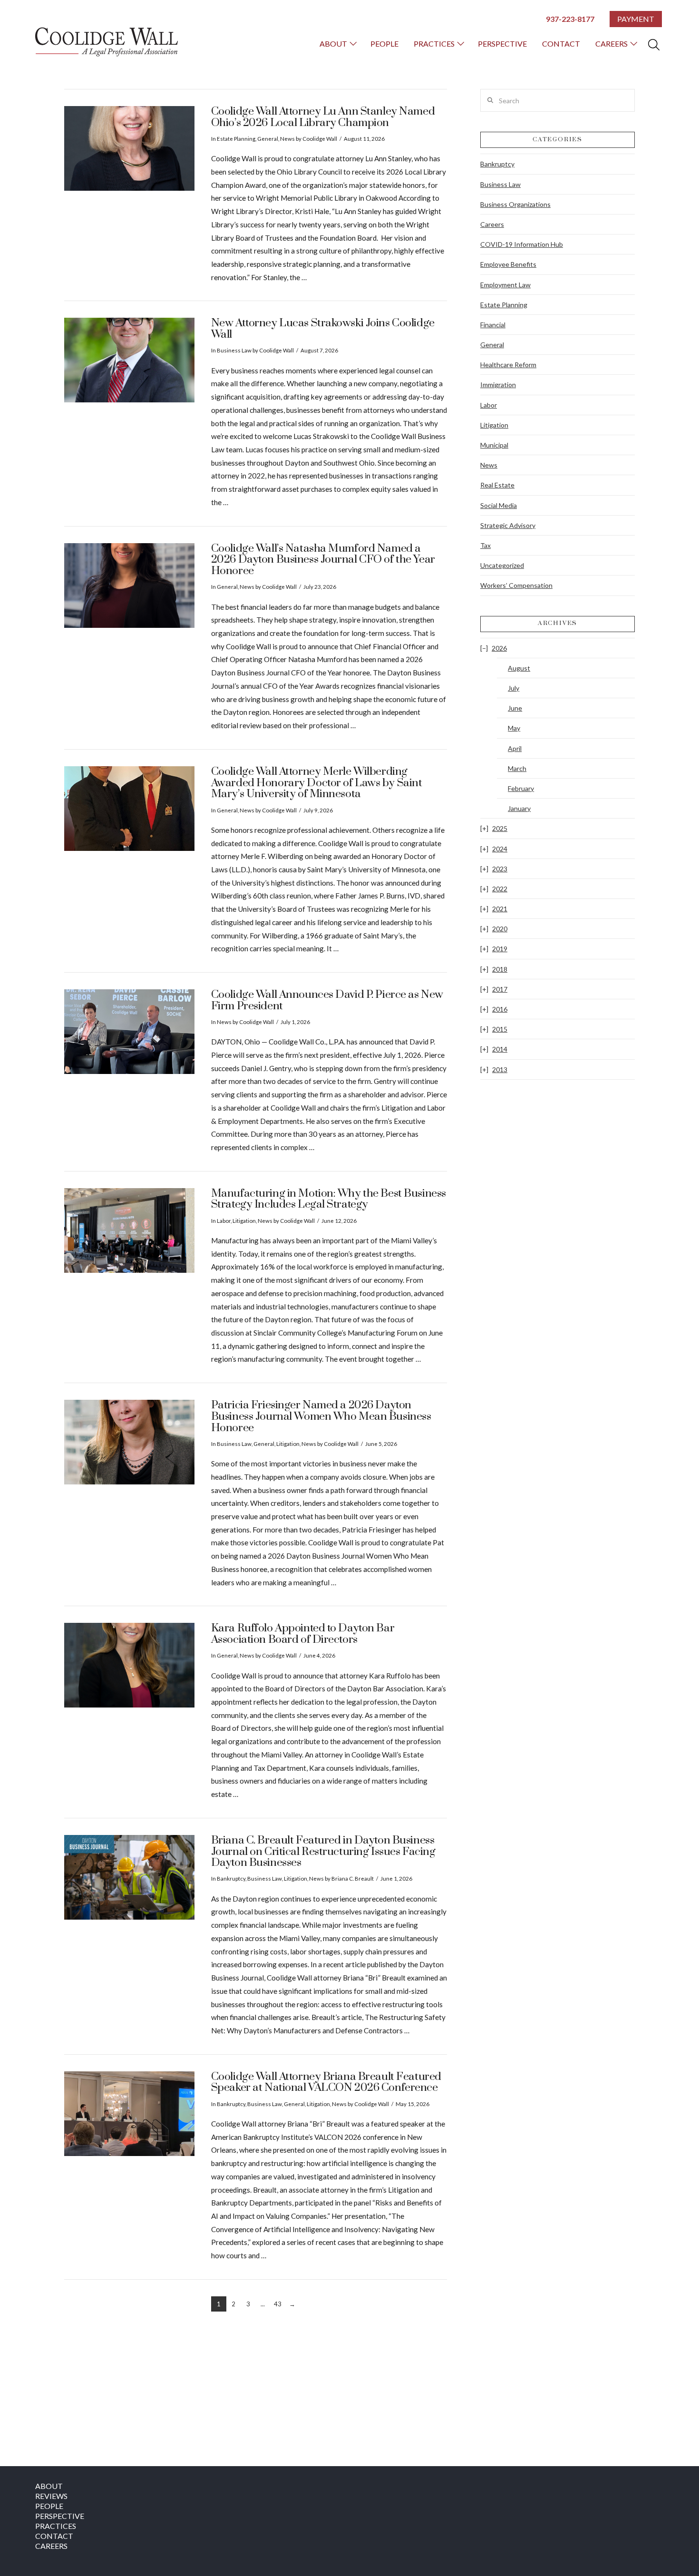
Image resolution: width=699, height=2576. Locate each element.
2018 (500, 969)
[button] (654, 45)
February (521, 788)
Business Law (234, 350)
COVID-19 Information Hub (522, 244)
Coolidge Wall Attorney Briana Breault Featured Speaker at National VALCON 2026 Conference (326, 2083)
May (514, 728)
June (515, 708)
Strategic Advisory (508, 525)
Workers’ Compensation (516, 585)
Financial (493, 325)
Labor (224, 1221)
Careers (492, 224)
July (514, 688)
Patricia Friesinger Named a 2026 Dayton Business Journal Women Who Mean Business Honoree (321, 1416)
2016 (500, 1009)
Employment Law (505, 285)
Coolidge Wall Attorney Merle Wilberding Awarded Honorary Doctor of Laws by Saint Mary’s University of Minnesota (317, 783)
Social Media (499, 505)
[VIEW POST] (129, 148)
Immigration (498, 385)
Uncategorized (502, 565)
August (519, 668)
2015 (500, 1029)
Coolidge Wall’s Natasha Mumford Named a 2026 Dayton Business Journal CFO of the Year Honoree (323, 560)
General (268, 139)
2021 (500, 909)
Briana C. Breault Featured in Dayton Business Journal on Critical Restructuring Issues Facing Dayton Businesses (323, 1852)
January (519, 808)
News (287, 139)
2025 (500, 828)
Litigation (244, 1221)
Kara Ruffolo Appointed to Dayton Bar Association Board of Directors (303, 1634)
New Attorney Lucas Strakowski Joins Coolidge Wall (323, 329)
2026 (499, 648)
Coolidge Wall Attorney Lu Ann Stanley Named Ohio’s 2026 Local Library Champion (323, 117)
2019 (500, 949)
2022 (500, 889)
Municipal (494, 445)
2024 (500, 849)
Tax (485, 545)
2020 (500, 929)
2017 (500, 989)
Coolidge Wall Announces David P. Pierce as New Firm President (327, 1000)
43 (278, 2304)
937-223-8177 (570, 19)
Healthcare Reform (508, 365)
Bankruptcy (231, 1878)
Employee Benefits (508, 264)
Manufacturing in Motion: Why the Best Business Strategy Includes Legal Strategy (329, 1199)
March (517, 768)
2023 (500, 869)
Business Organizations (515, 204)
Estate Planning (236, 139)
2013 (500, 1069)
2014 (500, 1049)
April (515, 748)
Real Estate (497, 485)
